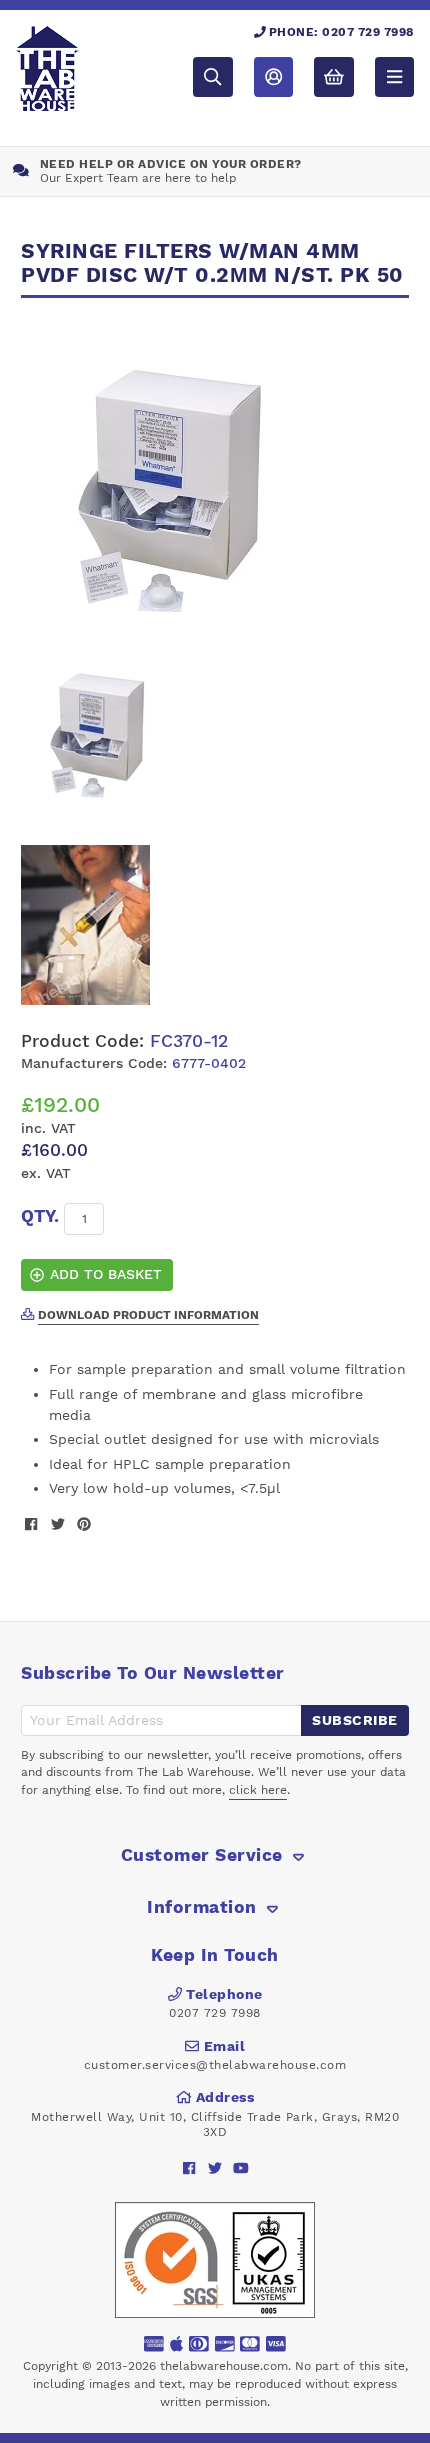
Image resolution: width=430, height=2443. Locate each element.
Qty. (40, 1216)
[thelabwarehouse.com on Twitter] (215, 2167)
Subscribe (355, 1720)
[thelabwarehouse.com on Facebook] (189, 2167)
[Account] (273, 76)
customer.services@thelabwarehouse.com (215, 2065)
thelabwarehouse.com (224, 2366)
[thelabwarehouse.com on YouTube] (241, 2167)
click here (258, 1790)
